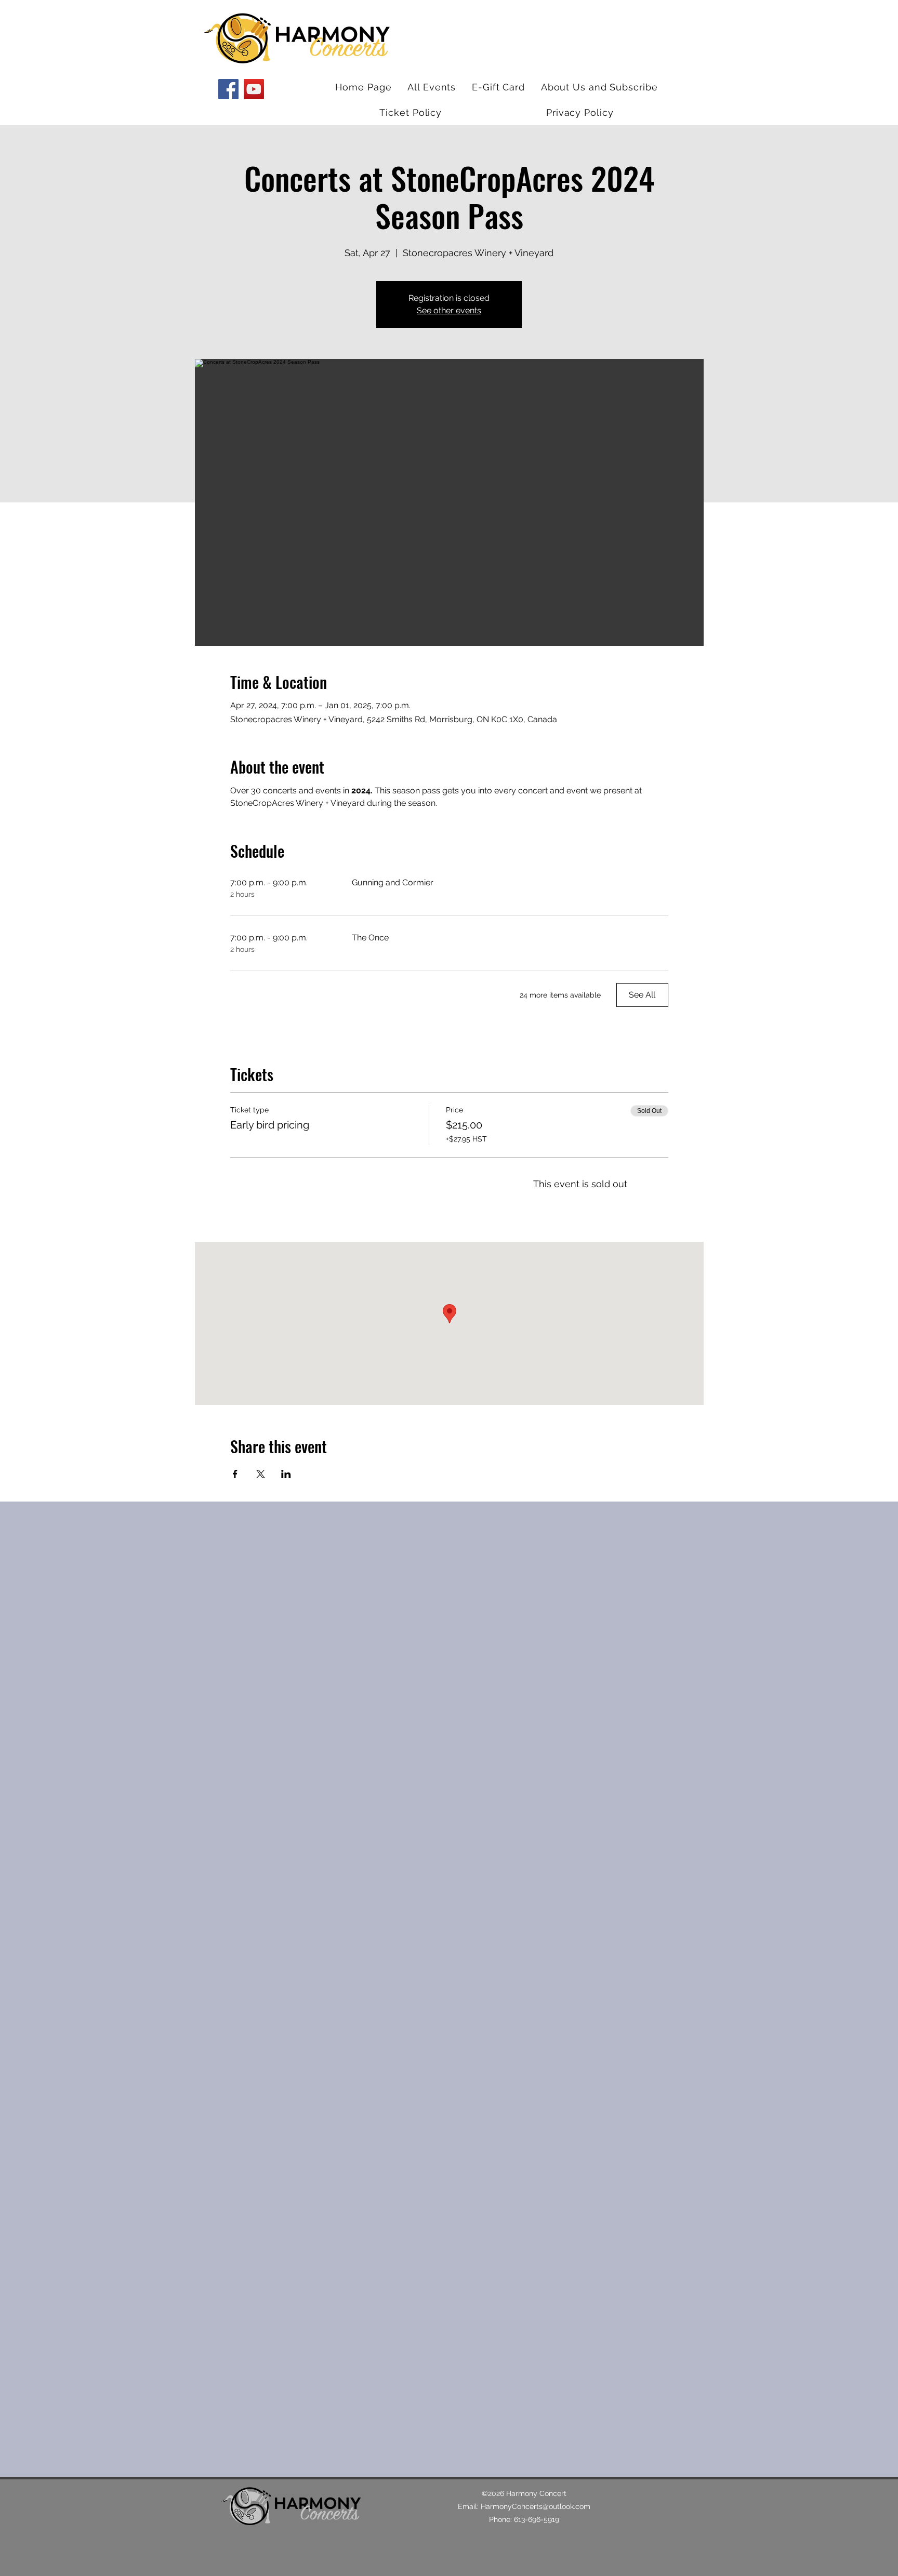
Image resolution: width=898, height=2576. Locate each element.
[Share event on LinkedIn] (286, 1474)
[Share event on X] (261, 1474)
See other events (449, 310)
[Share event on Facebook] (235, 1474)
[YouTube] (254, 89)
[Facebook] (228, 89)
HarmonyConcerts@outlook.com (536, 2506)
